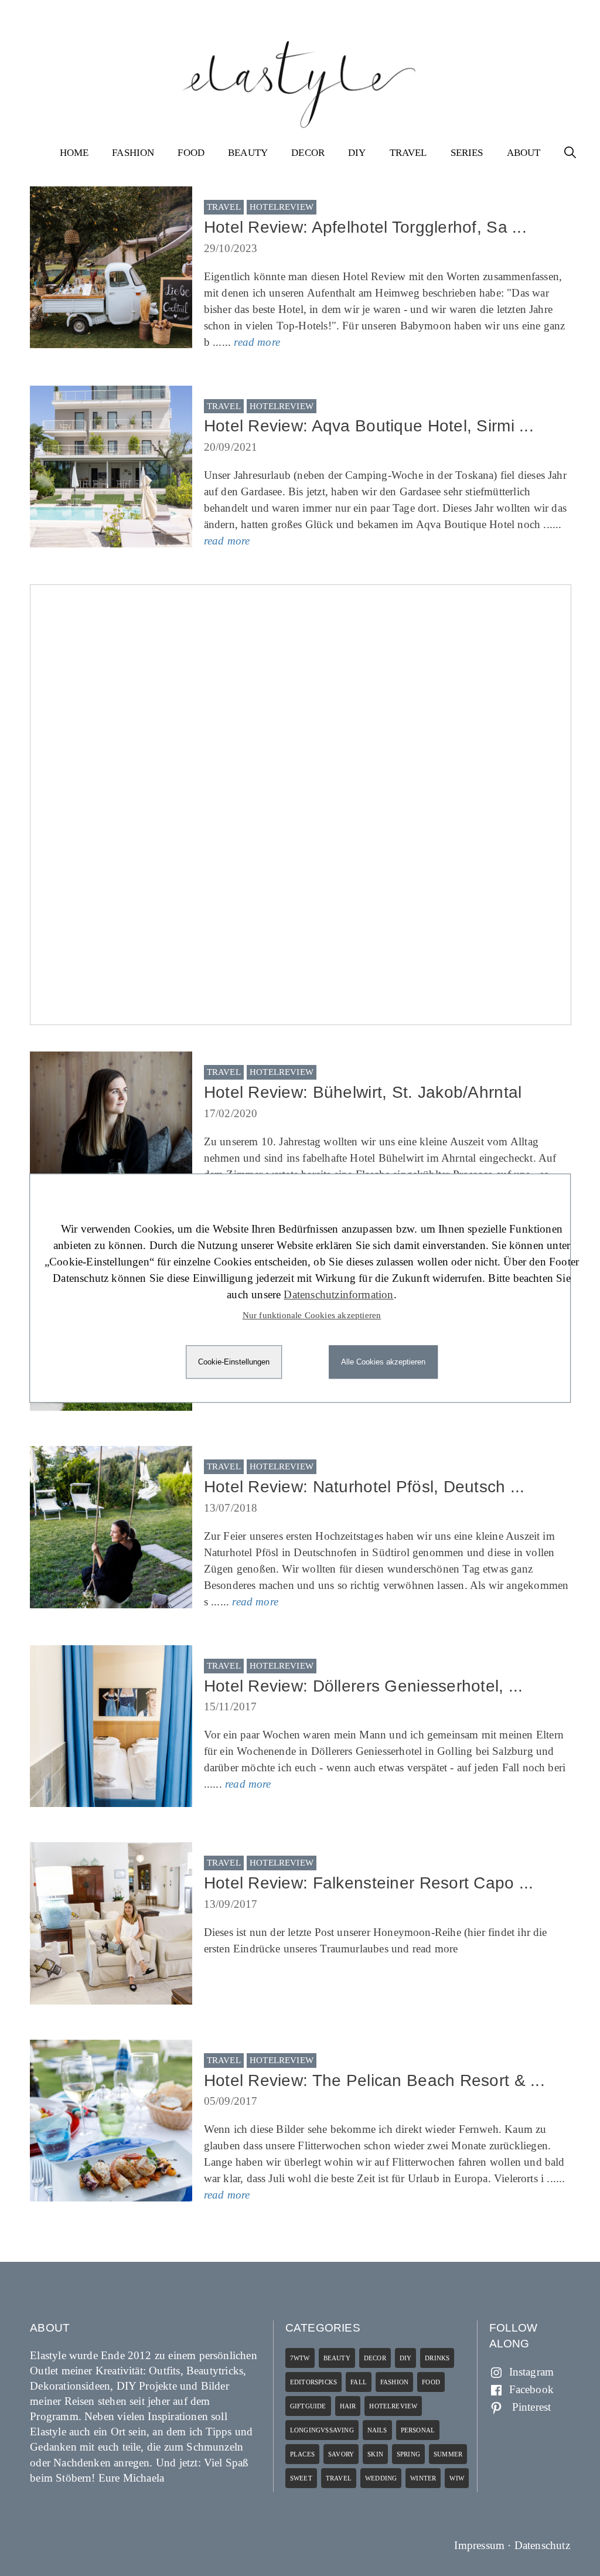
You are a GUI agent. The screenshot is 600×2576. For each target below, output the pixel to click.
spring (408, 2454)
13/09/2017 (231, 1904)
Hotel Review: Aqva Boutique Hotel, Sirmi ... (369, 426)
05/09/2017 (231, 2101)
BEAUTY (248, 153)
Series (467, 153)
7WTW (300, 2358)
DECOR (308, 153)
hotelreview (282, 207)
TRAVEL (408, 153)
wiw (457, 2478)
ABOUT (524, 153)
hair (348, 2406)
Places (302, 2454)
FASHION (133, 153)
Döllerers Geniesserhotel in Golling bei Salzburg (422, 1751)
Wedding (381, 2478)
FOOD (191, 153)
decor (375, 2358)
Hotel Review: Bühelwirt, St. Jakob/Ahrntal (363, 1092)
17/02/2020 (231, 1113)
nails (377, 2430)
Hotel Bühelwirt (387, 1158)
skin (375, 2454)
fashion (394, 2382)
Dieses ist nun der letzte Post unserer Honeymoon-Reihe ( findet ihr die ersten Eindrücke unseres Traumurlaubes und (376, 1940)
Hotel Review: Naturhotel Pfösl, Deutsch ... (364, 1487)
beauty (337, 2358)
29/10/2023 (231, 248)
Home (74, 153)
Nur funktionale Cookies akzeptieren (312, 1315)
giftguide (308, 2406)
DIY (357, 153)
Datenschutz (542, 2545)
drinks (437, 2358)
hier (476, 1932)
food (431, 2382)
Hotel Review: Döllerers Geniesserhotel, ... (364, 1686)
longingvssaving (322, 2430)
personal (418, 2430)
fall (359, 2382)
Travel (224, 207)
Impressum (479, 2545)
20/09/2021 (231, 447)
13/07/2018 (231, 1508)
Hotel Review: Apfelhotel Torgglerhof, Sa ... (365, 227)
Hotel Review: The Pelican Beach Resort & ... (374, 2080)
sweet (301, 2478)
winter (423, 2478)
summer (448, 2454)
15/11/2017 (231, 1706)
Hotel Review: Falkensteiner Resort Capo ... (369, 1883)
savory (341, 2454)
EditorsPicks (313, 2382)
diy (406, 2358)
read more (257, 342)
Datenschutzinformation (338, 1294)
